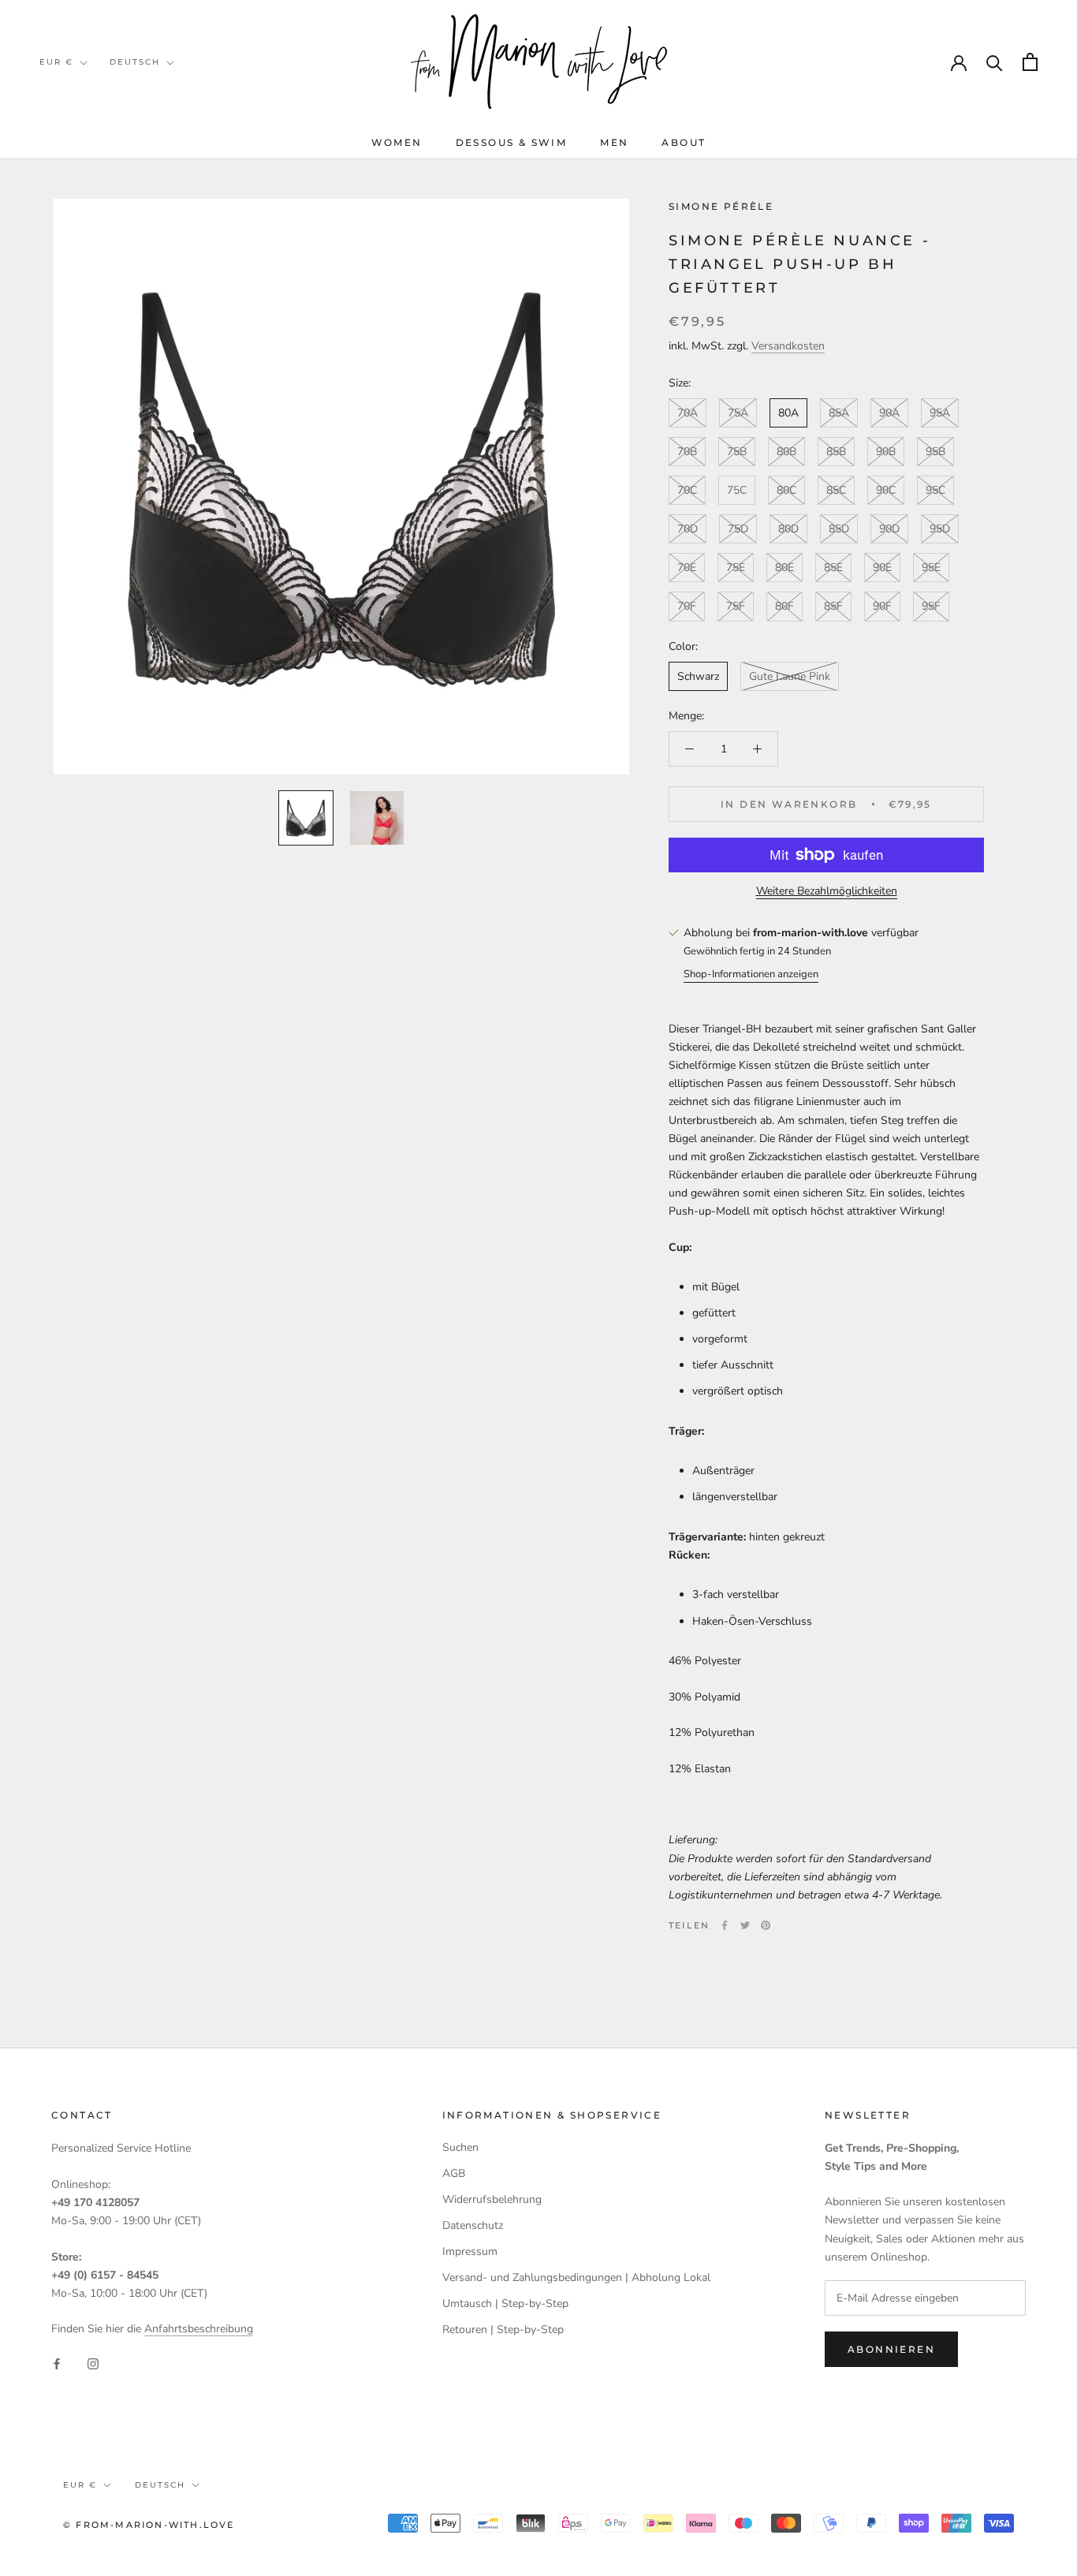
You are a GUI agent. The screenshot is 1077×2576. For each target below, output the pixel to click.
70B (687, 452)
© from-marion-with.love (149, 2525)
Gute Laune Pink (790, 676)
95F (931, 607)
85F (833, 607)
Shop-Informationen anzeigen (751, 974)
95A (940, 413)
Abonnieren (891, 2349)
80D (788, 530)
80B (786, 452)
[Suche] (995, 62)
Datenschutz (473, 2225)
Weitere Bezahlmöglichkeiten (827, 891)
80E (784, 568)
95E (931, 568)
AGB (454, 2173)
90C (886, 491)
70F (687, 607)
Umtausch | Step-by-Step (505, 2303)
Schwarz (698, 676)
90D (889, 530)
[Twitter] (745, 1925)
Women (397, 142)
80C (786, 491)
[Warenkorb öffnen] (1030, 62)
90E (882, 568)
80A (788, 413)
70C (687, 491)
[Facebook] (725, 1925)
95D (940, 530)
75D (738, 530)
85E (833, 568)
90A (889, 413)
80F (784, 607)
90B (886, 452)
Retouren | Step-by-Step (503, 2330)
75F (736, 607)
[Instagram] (93, 2363)
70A (688, 413)
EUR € (56, 62)
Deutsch (135, 62)
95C (935, 491)
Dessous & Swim (512, 142)
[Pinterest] (766, 1925)
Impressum (470, 2251)
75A (738, 413)
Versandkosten (788, 346)
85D (839, 530)
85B (836, 452)
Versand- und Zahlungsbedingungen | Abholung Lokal (576, 2277)
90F (882, 607)
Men (614, 142)
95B (935, 452)
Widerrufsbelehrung (492, 2199)
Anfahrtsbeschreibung (199, 2329)
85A (839, 413)
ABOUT (684, 142)
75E (736, 568)
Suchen (460, 2147)
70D (688, 530)
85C (836, 491)
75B (737, 452)
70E (687, 568)
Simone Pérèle (721, 206)
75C (737, 491)
